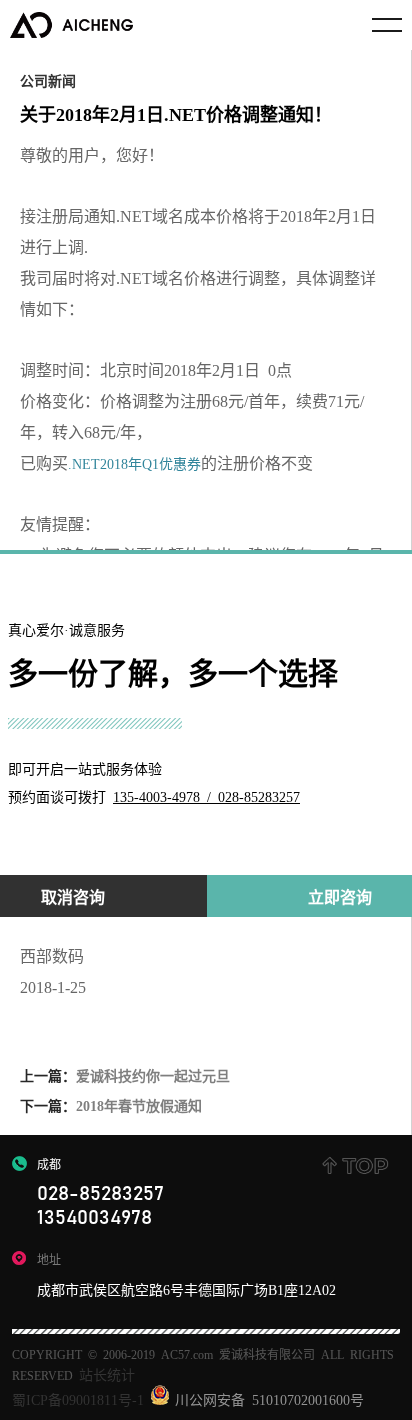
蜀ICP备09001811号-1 (78, 1399)
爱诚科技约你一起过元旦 (125, 1075)
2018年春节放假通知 (111, 1105)
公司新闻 (48, 80)
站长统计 (107, 1374)
